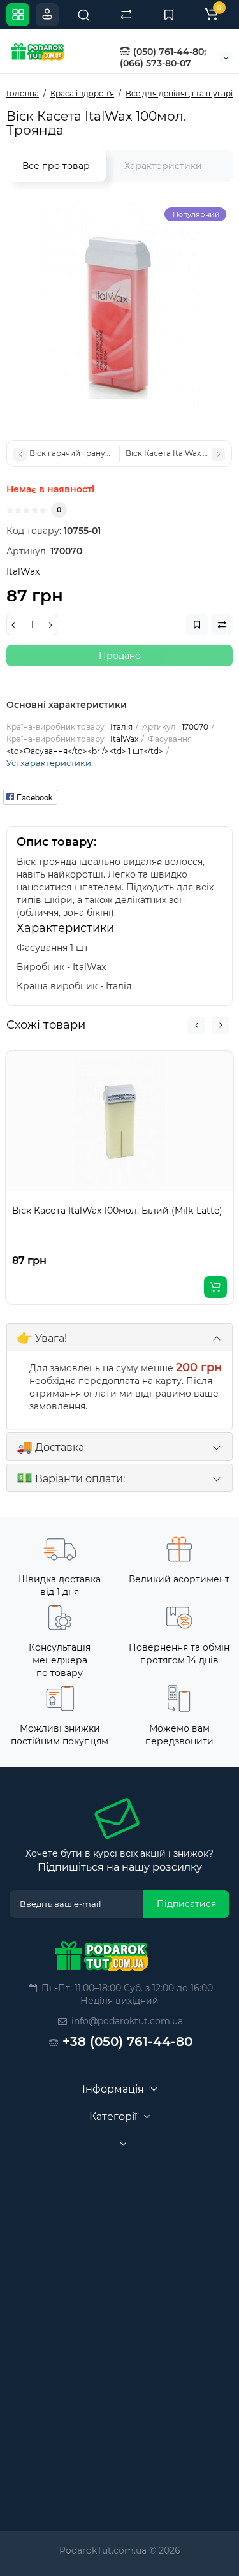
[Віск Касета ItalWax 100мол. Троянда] (119, 314)
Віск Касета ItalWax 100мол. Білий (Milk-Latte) (117, 1211)
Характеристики (163, 166)
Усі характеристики (49, 763)
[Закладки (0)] (169, 15)
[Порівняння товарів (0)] (126, 15)
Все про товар (56, 166)
